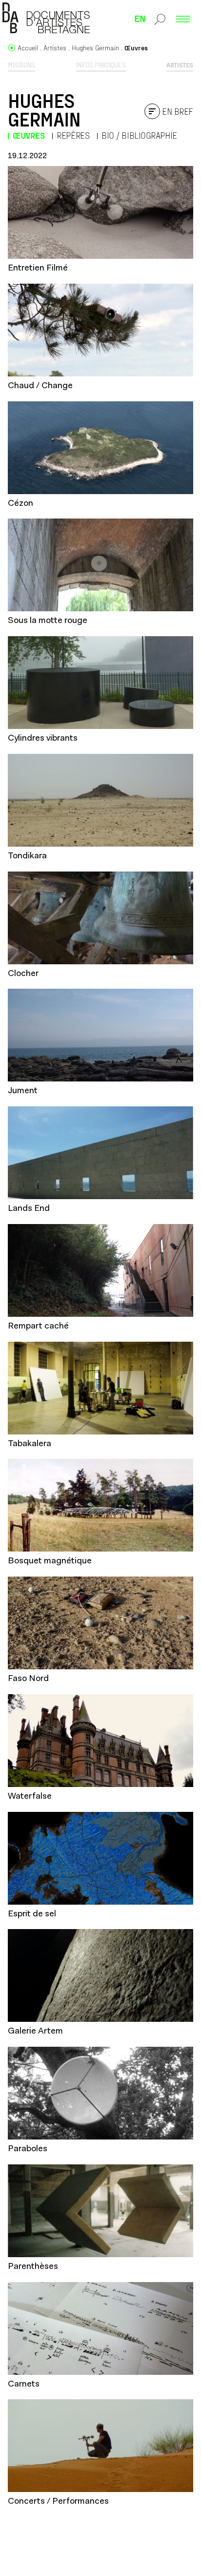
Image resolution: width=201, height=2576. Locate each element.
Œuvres (29, 135)
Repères (73, 135)
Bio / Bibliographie (139, 135)
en (140, 18)
